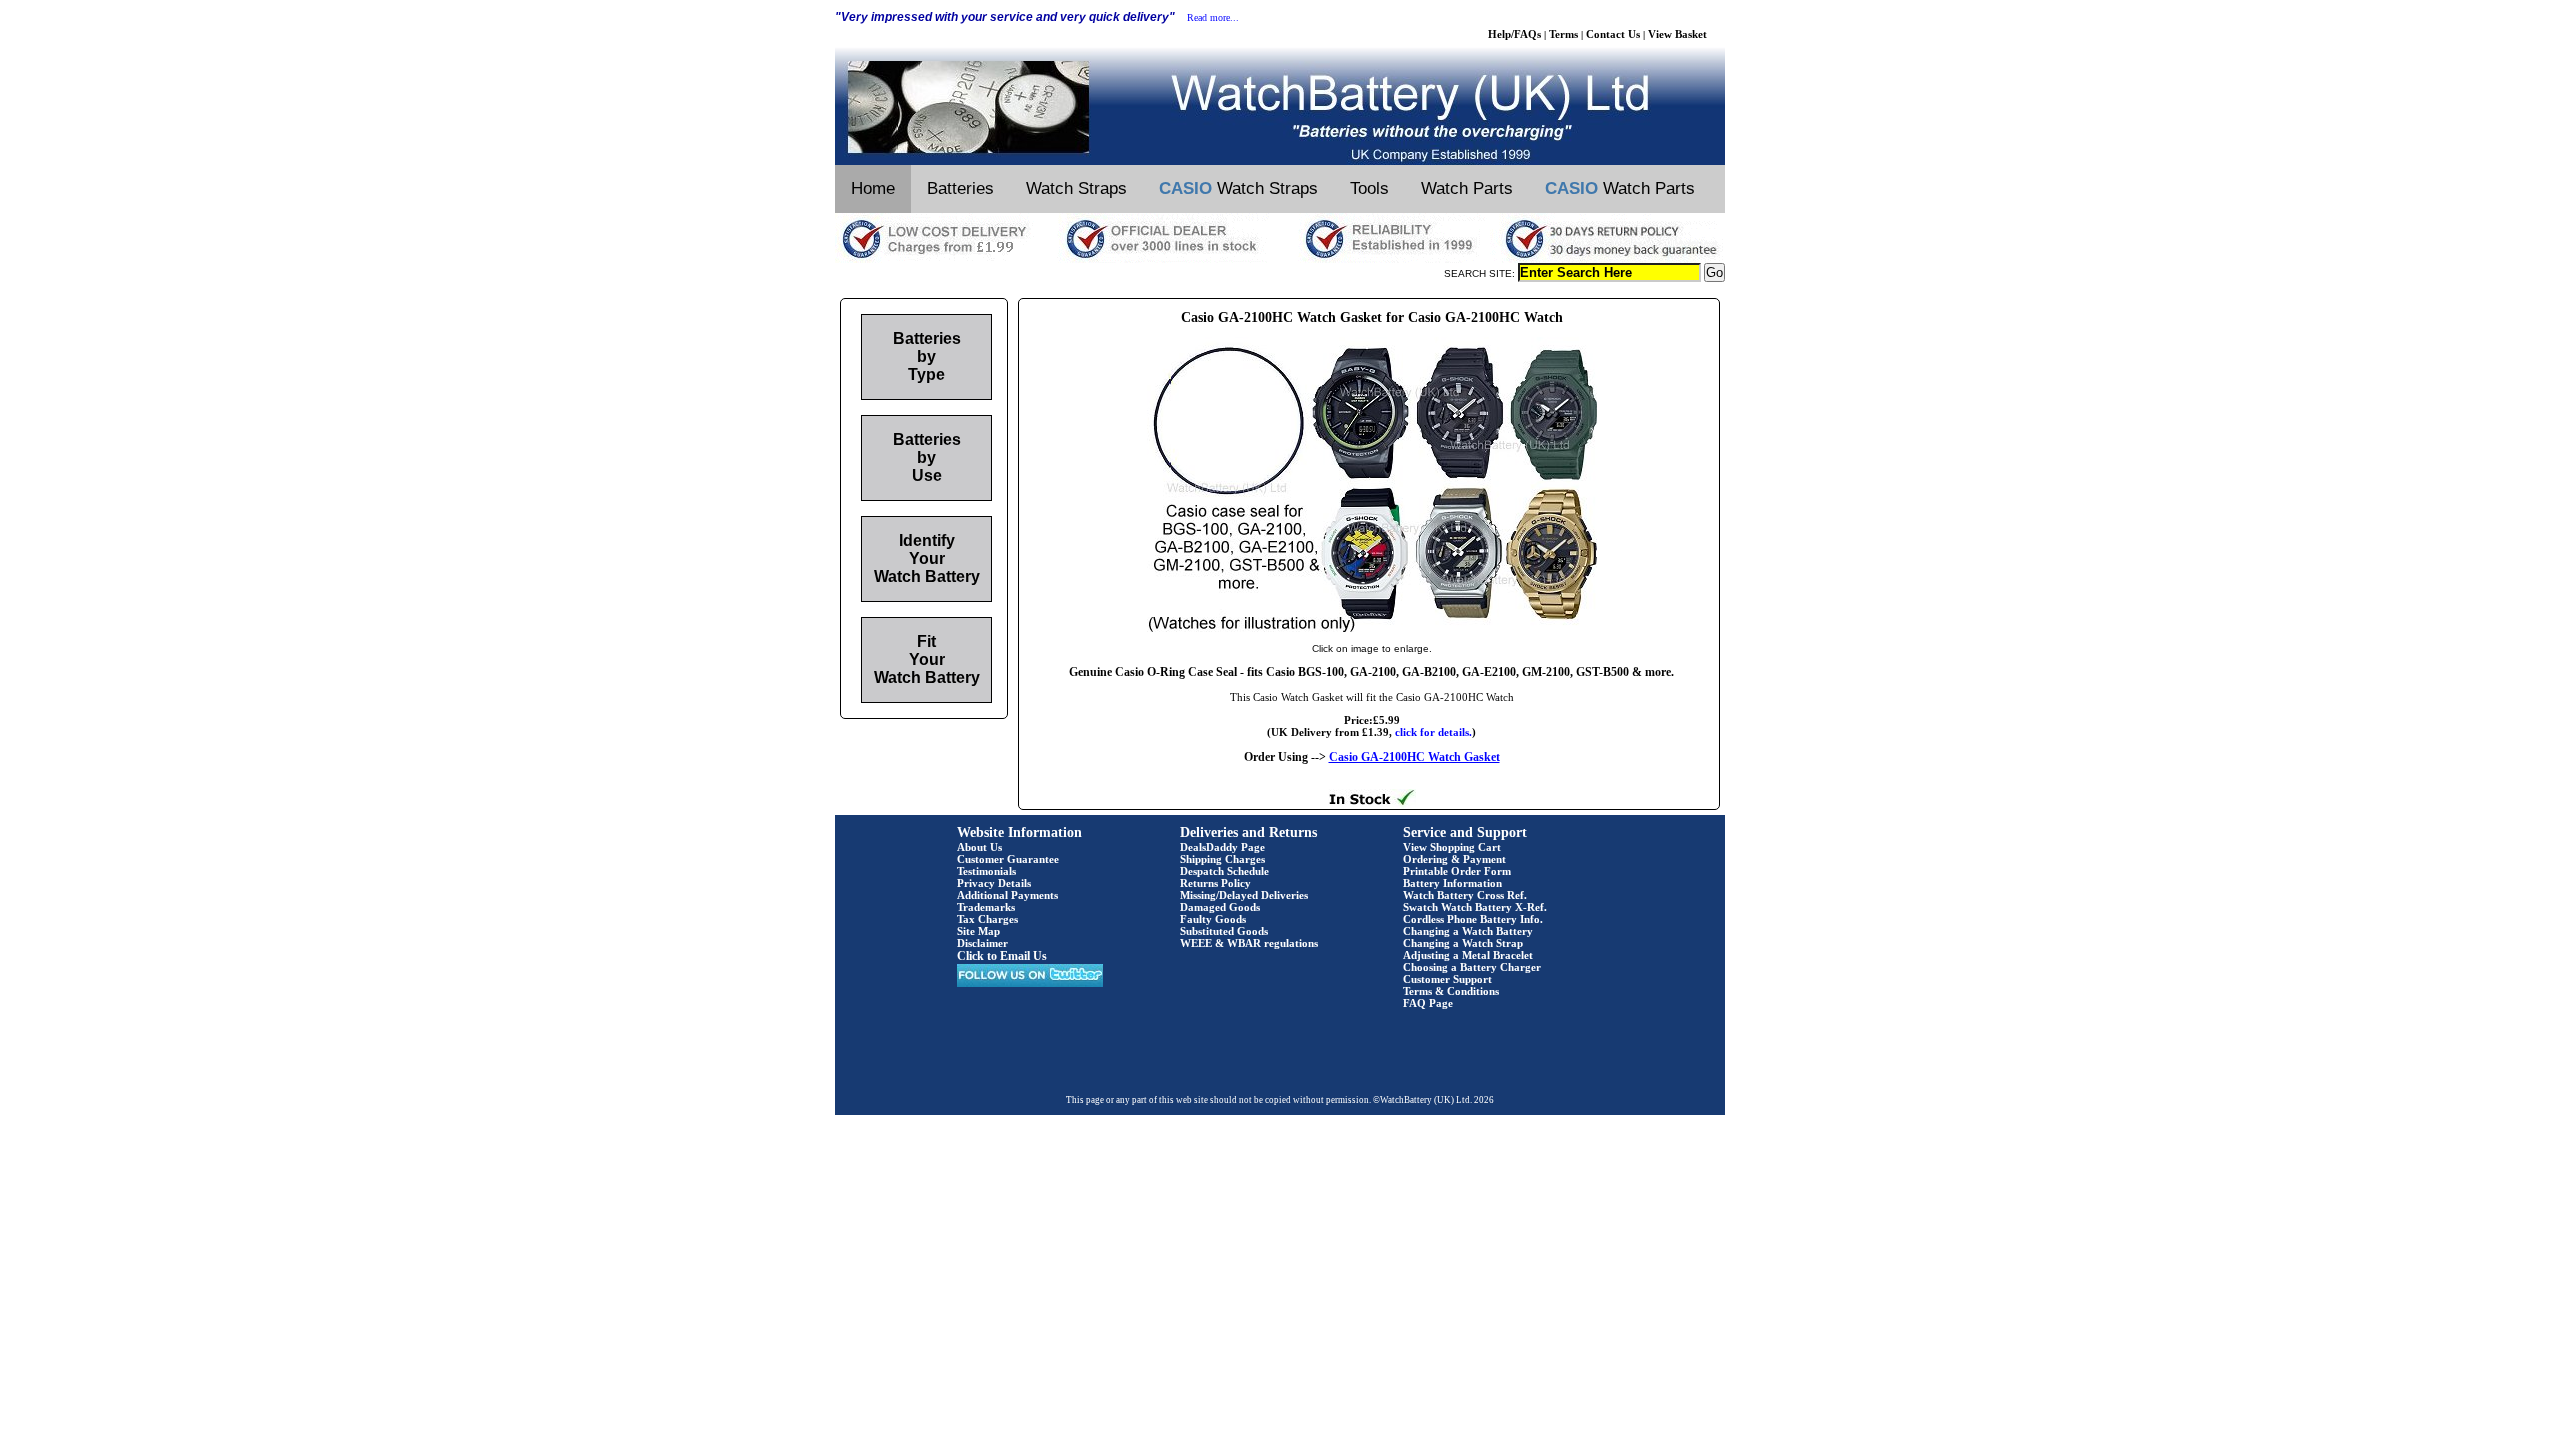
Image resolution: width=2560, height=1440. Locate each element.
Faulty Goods (1213, 919)
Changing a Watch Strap (1463, 943)
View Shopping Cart (1452, 847)
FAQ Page (1428, 1003)
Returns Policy (1215, 883)
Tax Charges (987, 919)
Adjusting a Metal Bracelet (1468, 955)
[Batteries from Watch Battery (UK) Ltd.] (1280, 161)
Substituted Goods (1224, 931)
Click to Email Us (1002, 956)
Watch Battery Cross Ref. (1465, 895)
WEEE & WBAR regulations (1249, 943)
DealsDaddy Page (1222, 847)
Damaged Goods (1220, 907)
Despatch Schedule (1224, 871)
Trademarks (986, 907)
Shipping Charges (1222, 859)
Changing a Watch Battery (1468, 931)
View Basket (1677, 34)
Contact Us (1613, 34)
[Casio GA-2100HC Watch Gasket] (1372, 628)
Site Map (978, 931)
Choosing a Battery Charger (1472, 967)
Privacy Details (994, 883)
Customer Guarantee (1008, 859)
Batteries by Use (927, 457)
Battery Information (1452, 883)
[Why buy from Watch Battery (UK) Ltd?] (1280, 259)
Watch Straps (1076, 188)
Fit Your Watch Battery (927, 659)
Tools (1369, 188)
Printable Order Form (1457, 871)
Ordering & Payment (1454, 859)
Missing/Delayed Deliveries (1244, 895)
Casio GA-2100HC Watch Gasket (1414, 757)
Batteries (960, 188)
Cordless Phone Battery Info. (1473, 919)
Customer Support (1447, 979)
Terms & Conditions (1451, 991)
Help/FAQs (1514, 34)
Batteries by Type (927, 356)
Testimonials (986, 871)
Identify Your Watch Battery (927, 558)
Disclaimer (982, 943)
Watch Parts (1467, 188)
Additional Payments (1007, 895)
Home (873, 188)
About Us (979, 847)
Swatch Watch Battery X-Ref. (1475, 907)
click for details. (1433, 732)
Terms (1563, 34)
